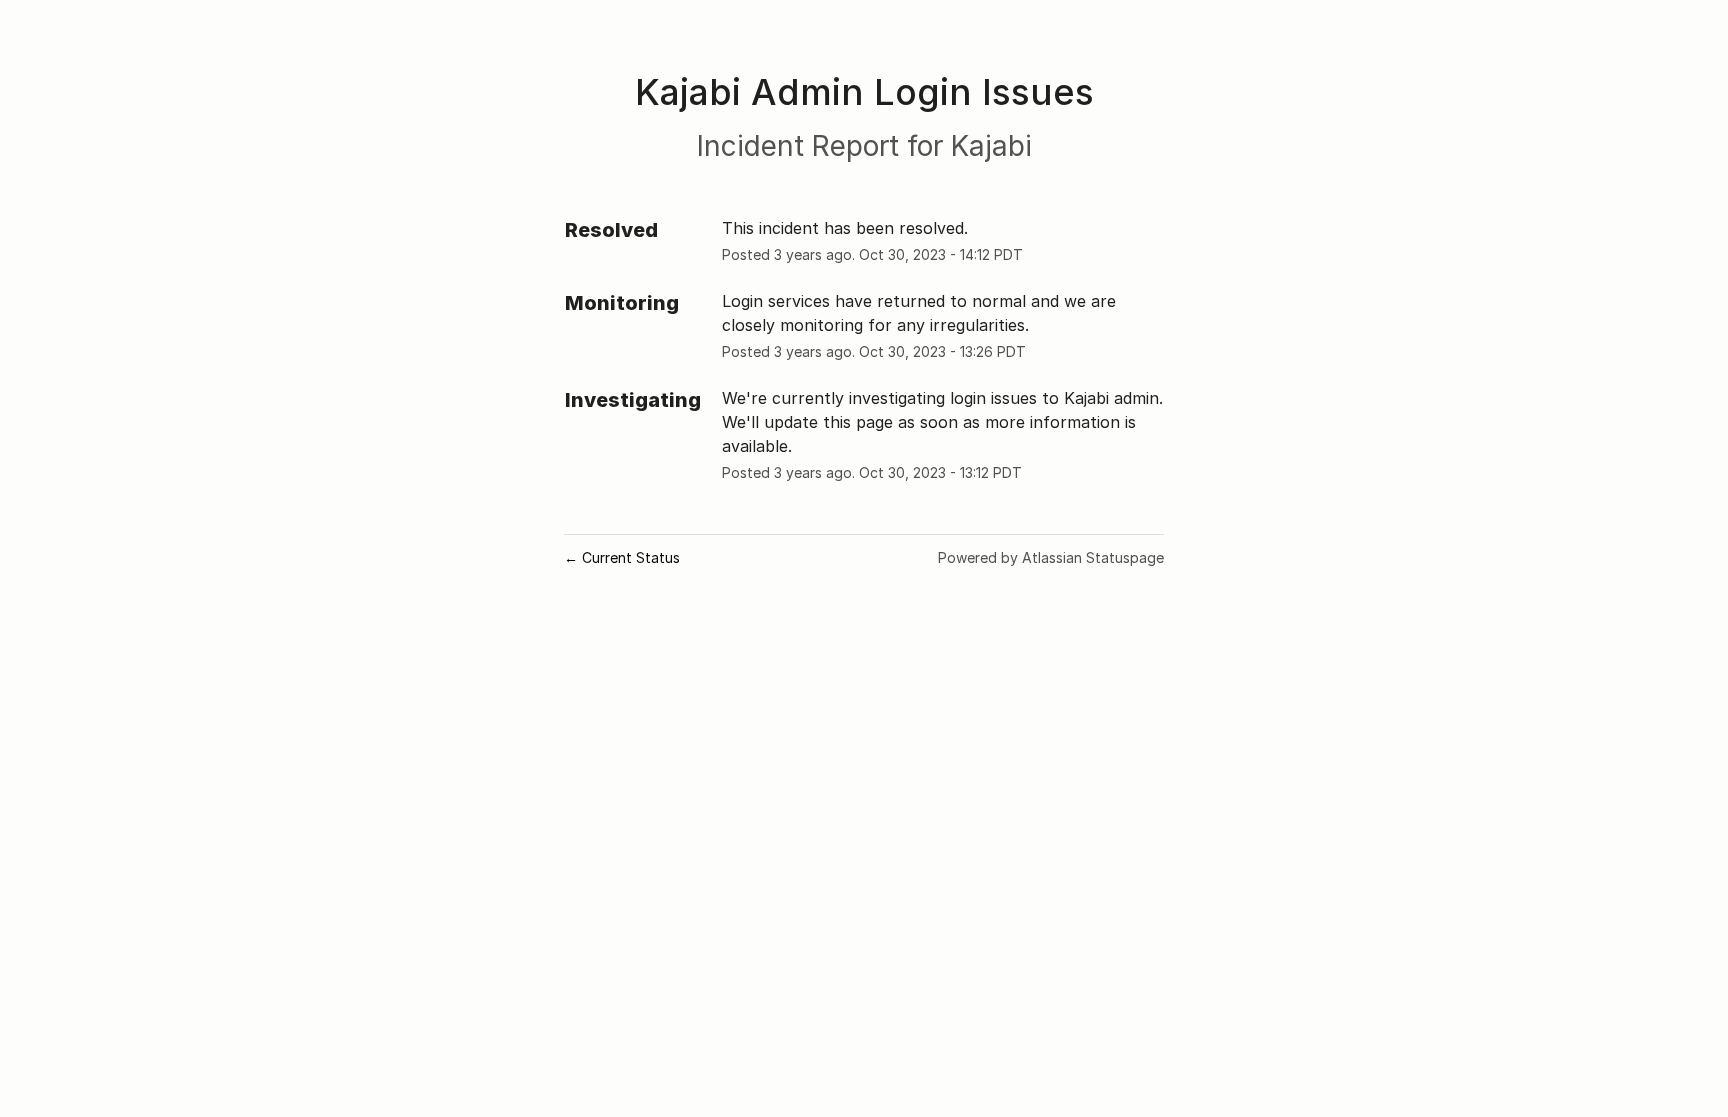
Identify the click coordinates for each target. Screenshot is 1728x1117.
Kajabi (991, 146)
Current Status (622, 557)
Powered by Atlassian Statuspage (1051, 557)
